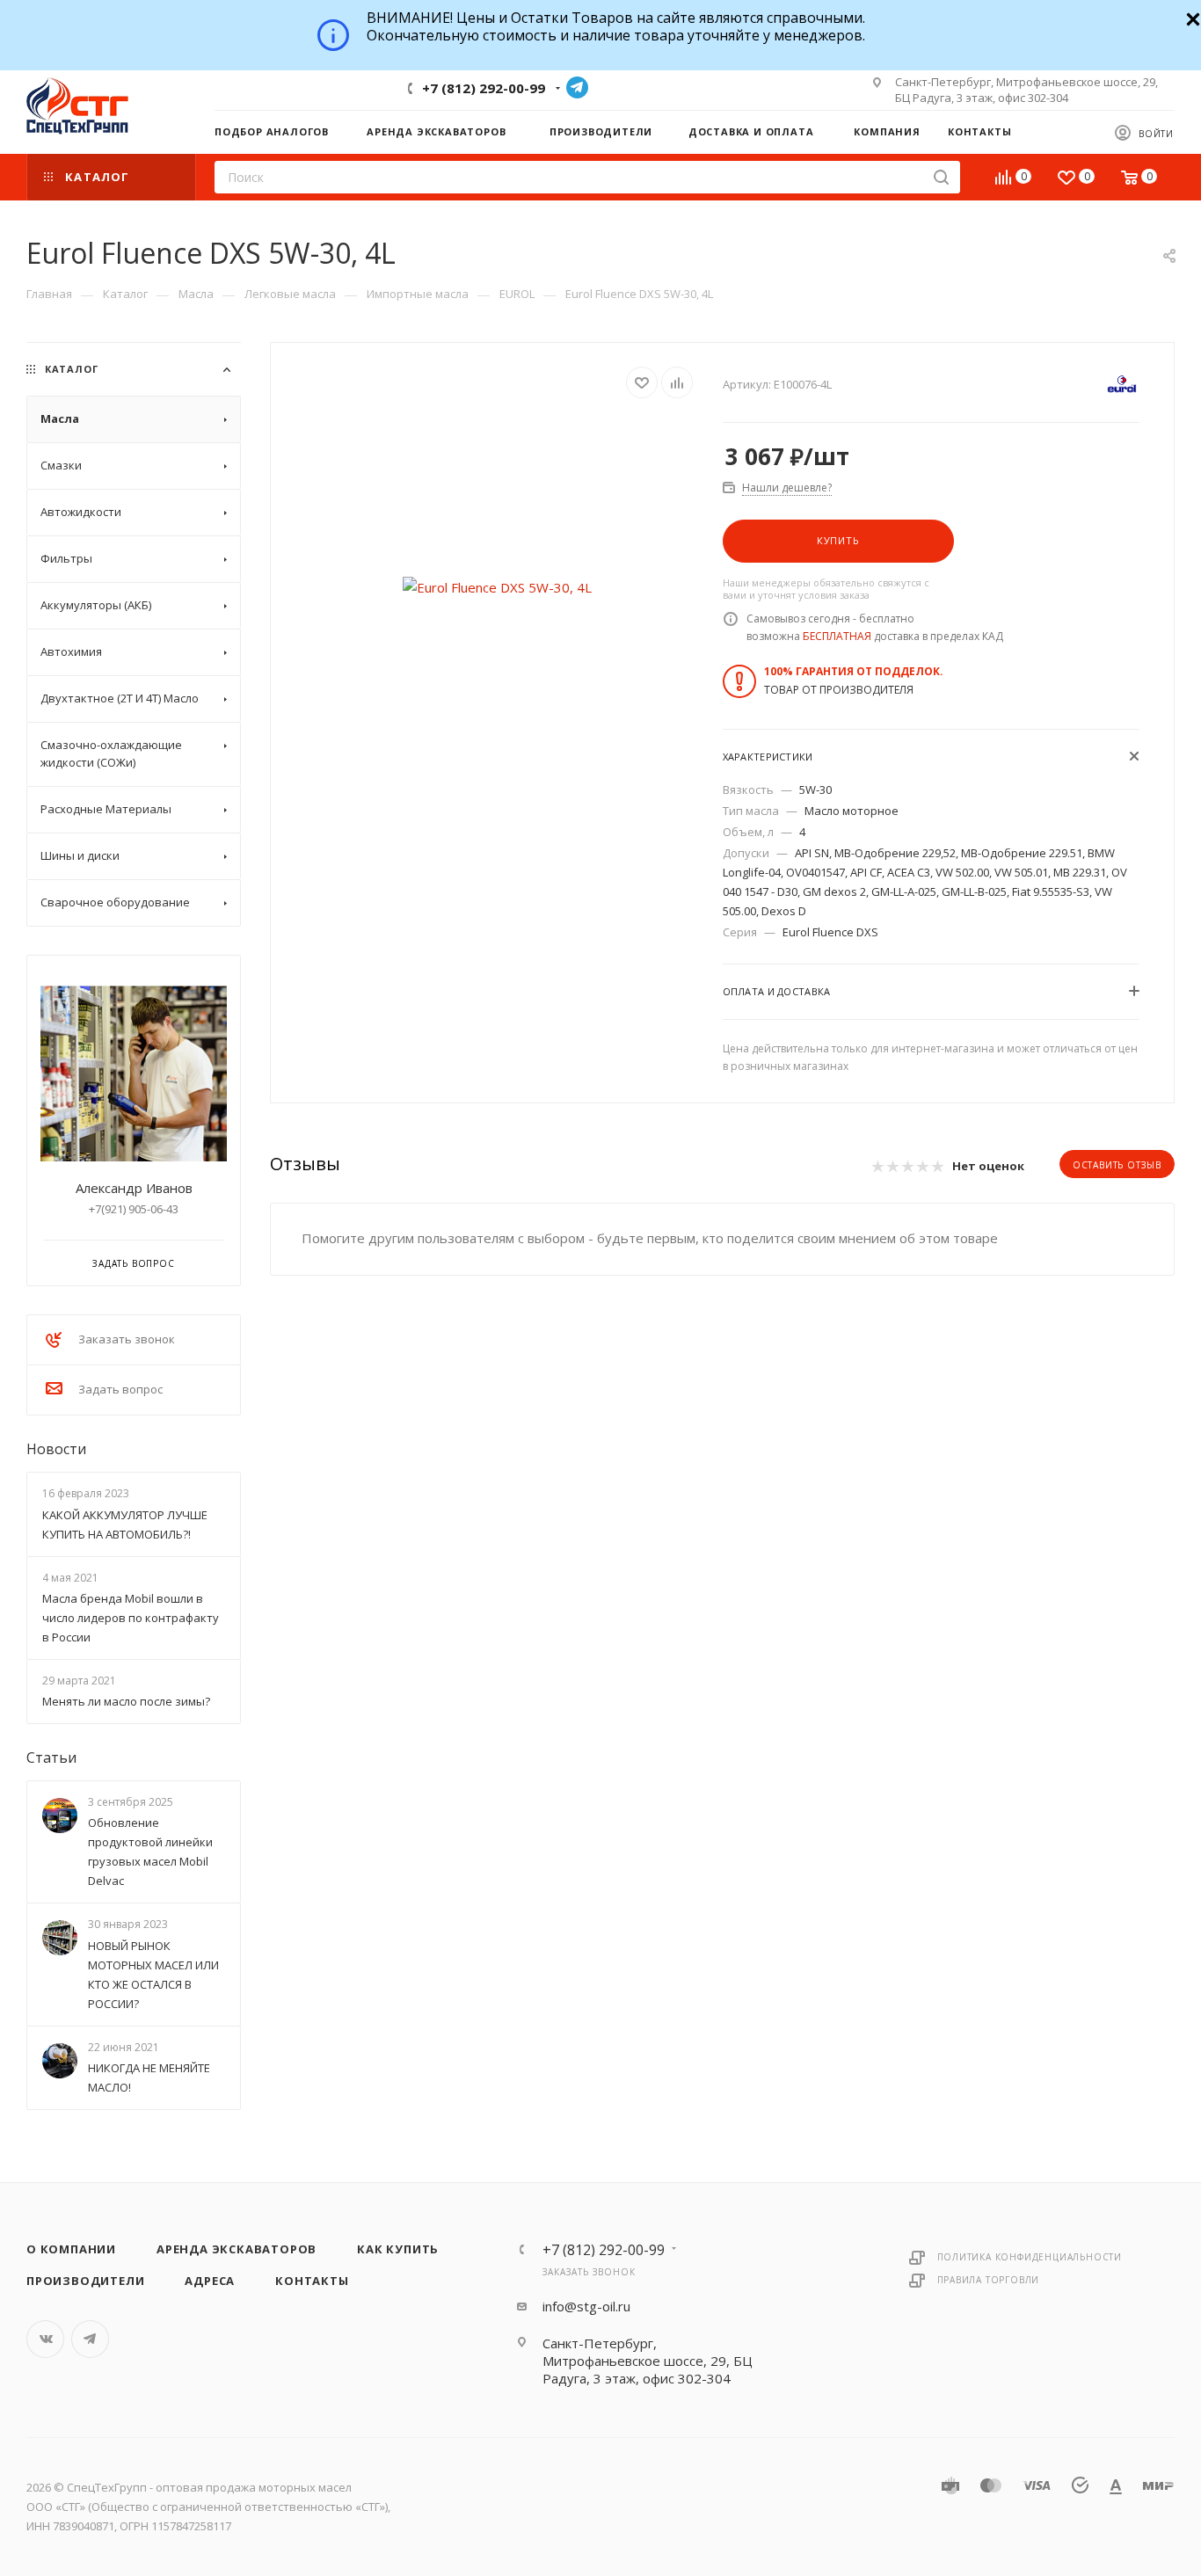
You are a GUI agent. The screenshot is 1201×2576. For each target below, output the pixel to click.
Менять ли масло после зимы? (126, 1701)
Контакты (312, 2281)
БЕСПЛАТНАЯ (837, 636)
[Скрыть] (1191, 17)
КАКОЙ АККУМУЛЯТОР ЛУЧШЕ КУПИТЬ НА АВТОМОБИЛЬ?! (125, 1524)
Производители (85, 2281)
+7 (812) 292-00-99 (484, 88)
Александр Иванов (134, 1188)
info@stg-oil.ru (586, 2306)
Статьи (51, 1757)
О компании (71, 2249)
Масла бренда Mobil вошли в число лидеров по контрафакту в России (131, 1618)
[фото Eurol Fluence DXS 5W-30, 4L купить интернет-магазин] (497, 587)
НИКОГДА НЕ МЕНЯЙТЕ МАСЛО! (149, 2078)
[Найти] (941, 177)
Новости (56, 1449)
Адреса (210, 2281)
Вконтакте (45, 2339)
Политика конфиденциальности (1030, 2257)
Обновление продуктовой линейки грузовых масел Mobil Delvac (150, 1852)
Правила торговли (989, 2280)
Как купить (398, 2249)
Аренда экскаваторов (237, 2249)
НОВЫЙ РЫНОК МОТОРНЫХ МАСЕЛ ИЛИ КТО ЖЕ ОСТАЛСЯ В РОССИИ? (153, 1975)
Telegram (577, 87)
